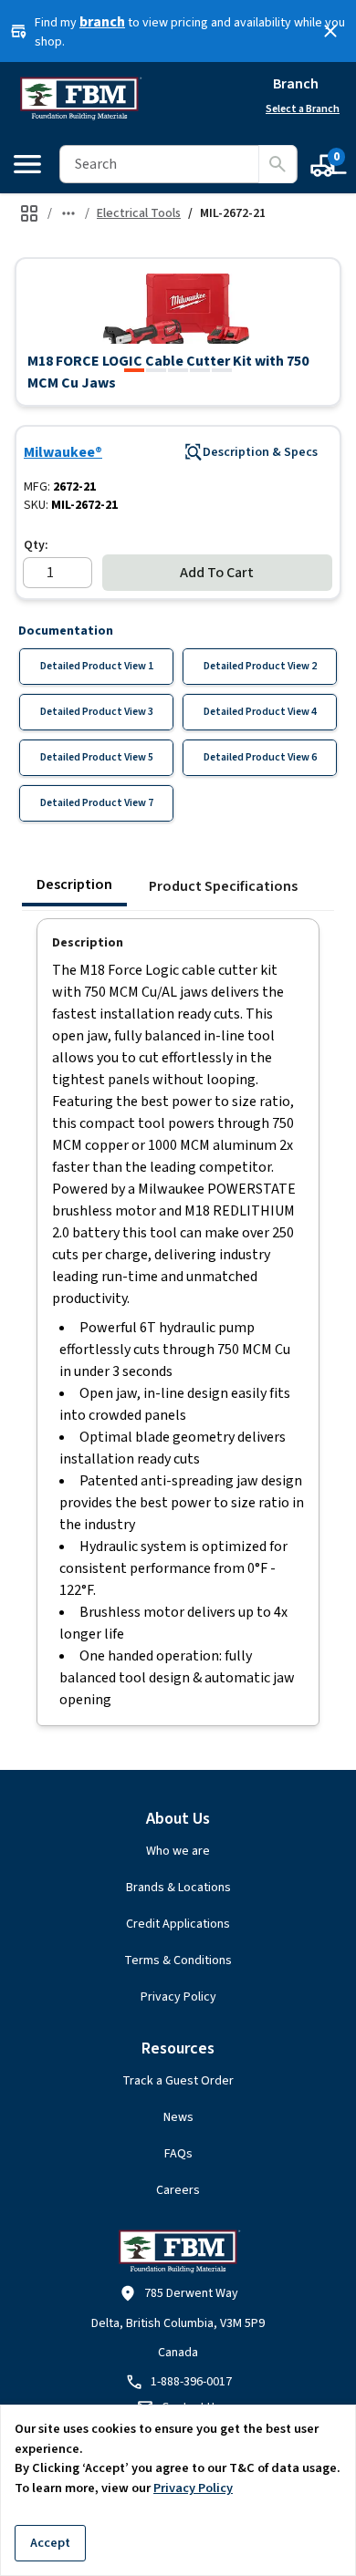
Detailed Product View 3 (97, 712)
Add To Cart (217, 573)
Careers (178, 2190)
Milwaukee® (63, 452)
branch (102, 22)
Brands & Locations (178, 1888)
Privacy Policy (178, 1997)
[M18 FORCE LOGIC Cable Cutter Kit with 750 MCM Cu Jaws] (134, 370)
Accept (50, 2543)
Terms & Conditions (178, 1960)
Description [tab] (74, 885)
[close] (330, 31)
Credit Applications (178, 1924)
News (178, 2117)
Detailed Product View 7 (97, 803)
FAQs (178, 2154)
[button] (178, 308)
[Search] (277, 164)
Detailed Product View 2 (260, 666)
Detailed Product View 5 (97, 757)
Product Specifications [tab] (223, 886)
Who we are (178, 1851)
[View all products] (29, 213)
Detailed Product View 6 (260, 757)
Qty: (36, 545)
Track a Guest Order (178, 2081)
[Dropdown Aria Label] (68, 213)
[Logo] (80, 98)
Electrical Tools (139, 213)
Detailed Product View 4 (260, 712)
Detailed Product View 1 (97, 666)
